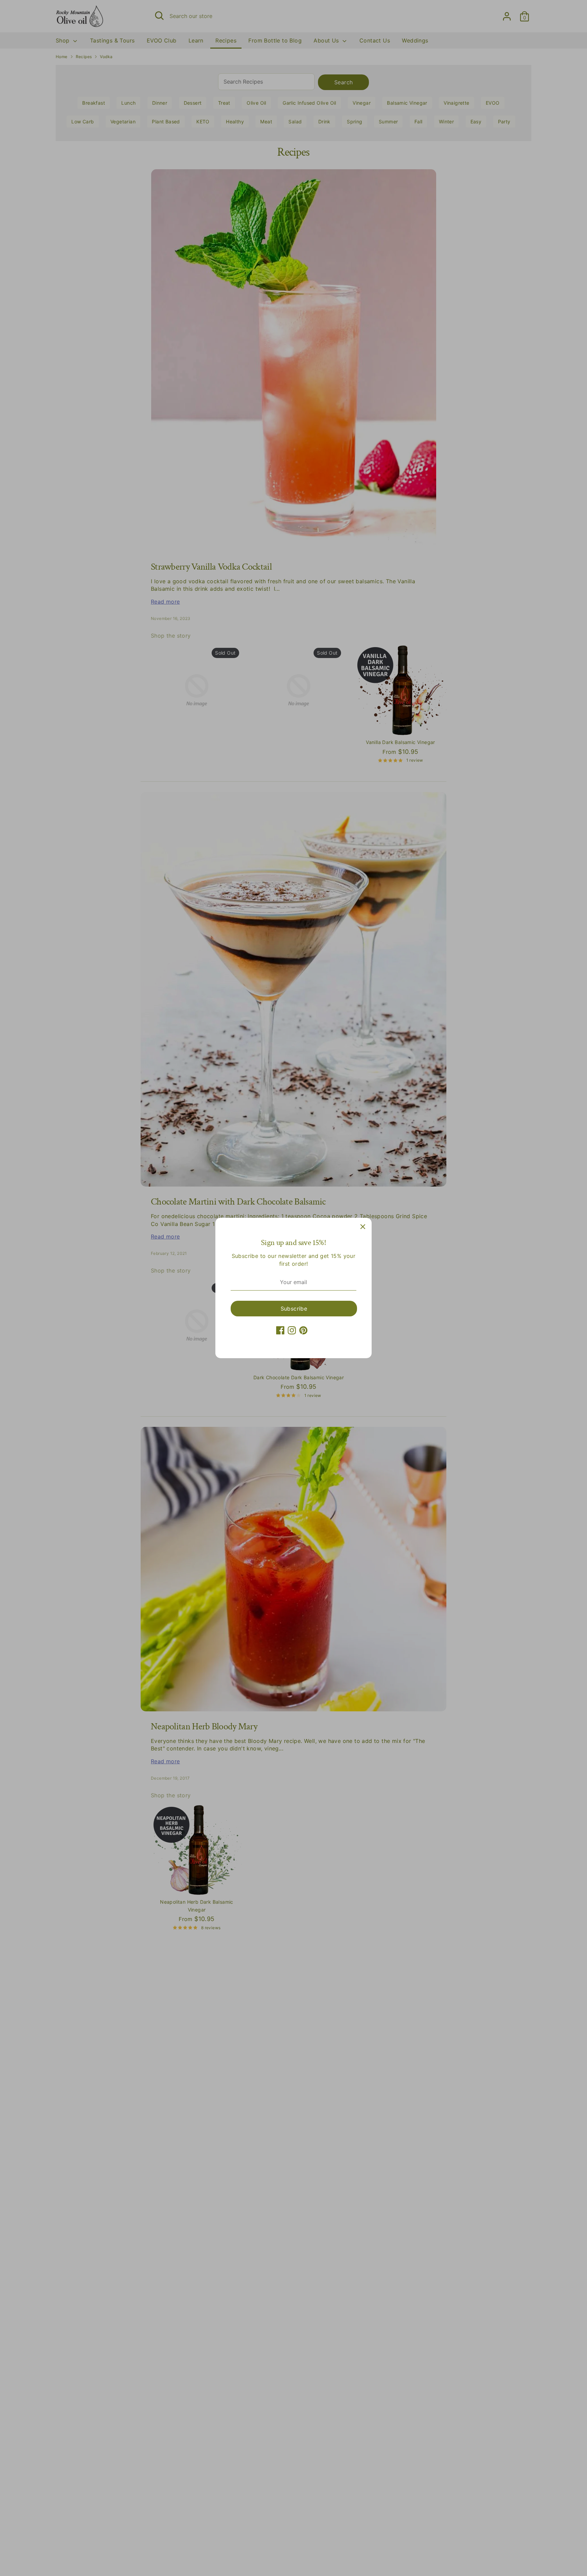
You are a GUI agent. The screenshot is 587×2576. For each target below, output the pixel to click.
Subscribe (294, 1309)
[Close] (363, 1227)
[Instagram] (292, 1330)
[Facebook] (280, 1330)
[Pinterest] (303, 1330)
